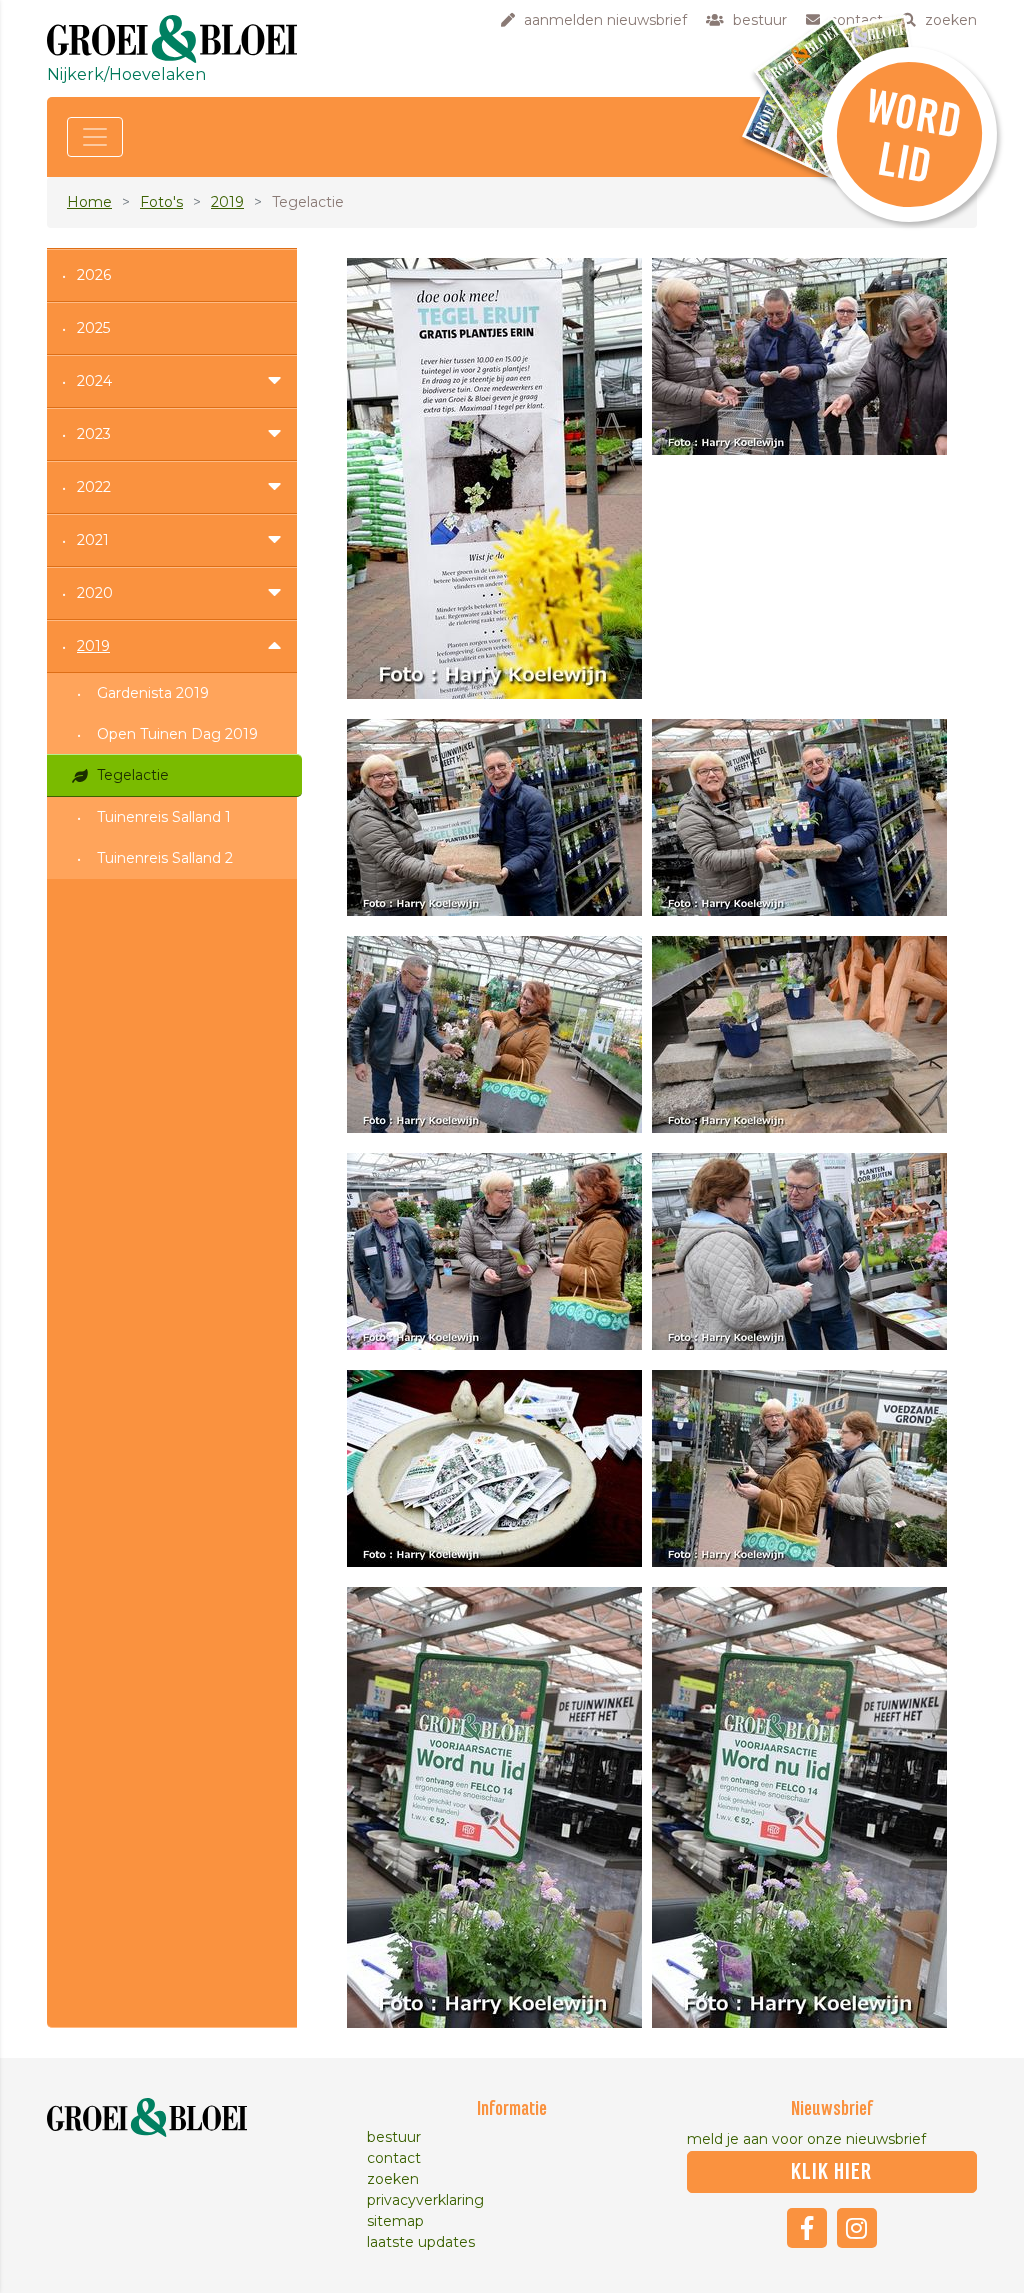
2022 (94, 487)
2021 (93, 540)
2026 (94, 275)
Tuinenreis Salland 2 (165, 858)
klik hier (831, 2172)
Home (89, 202)
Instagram (857, 2228)
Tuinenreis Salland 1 (164, 817)
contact (394, 2158)
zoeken (393, 2179)
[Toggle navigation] (95, 137)
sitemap (395, 2221)
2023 (94, 434)
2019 (227, 202)
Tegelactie (133, 775)
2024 (94, 381)
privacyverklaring (425, 2200)
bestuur (394, 2137)
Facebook (807, 2228)
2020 (95, 593)
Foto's (161, 202)
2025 (93, 328)
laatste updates (421, 2242)
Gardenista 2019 (153, 693)
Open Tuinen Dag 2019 (177, 734)
